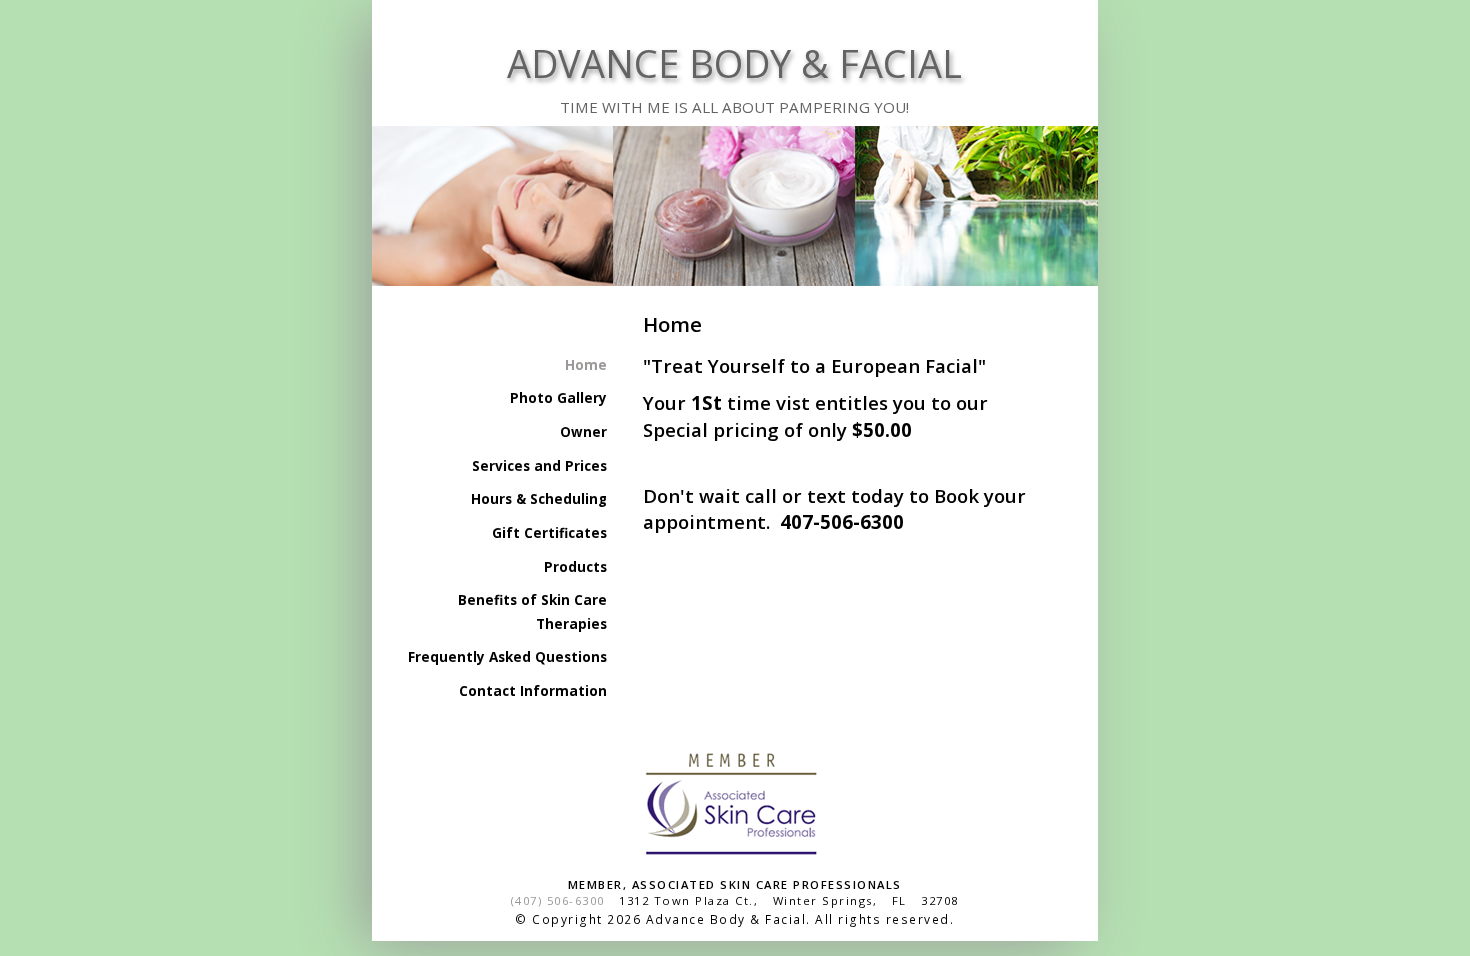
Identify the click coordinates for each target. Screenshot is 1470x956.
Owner (583, 432)
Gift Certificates (549, 533)
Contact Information (532, 691)
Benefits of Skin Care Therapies (532, 612)
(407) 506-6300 (558, 900)
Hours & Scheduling (538, 499)
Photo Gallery (558, 398)
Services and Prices (539, 466)
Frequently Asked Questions (507, 657)
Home (585, 365)
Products (575, 567)
